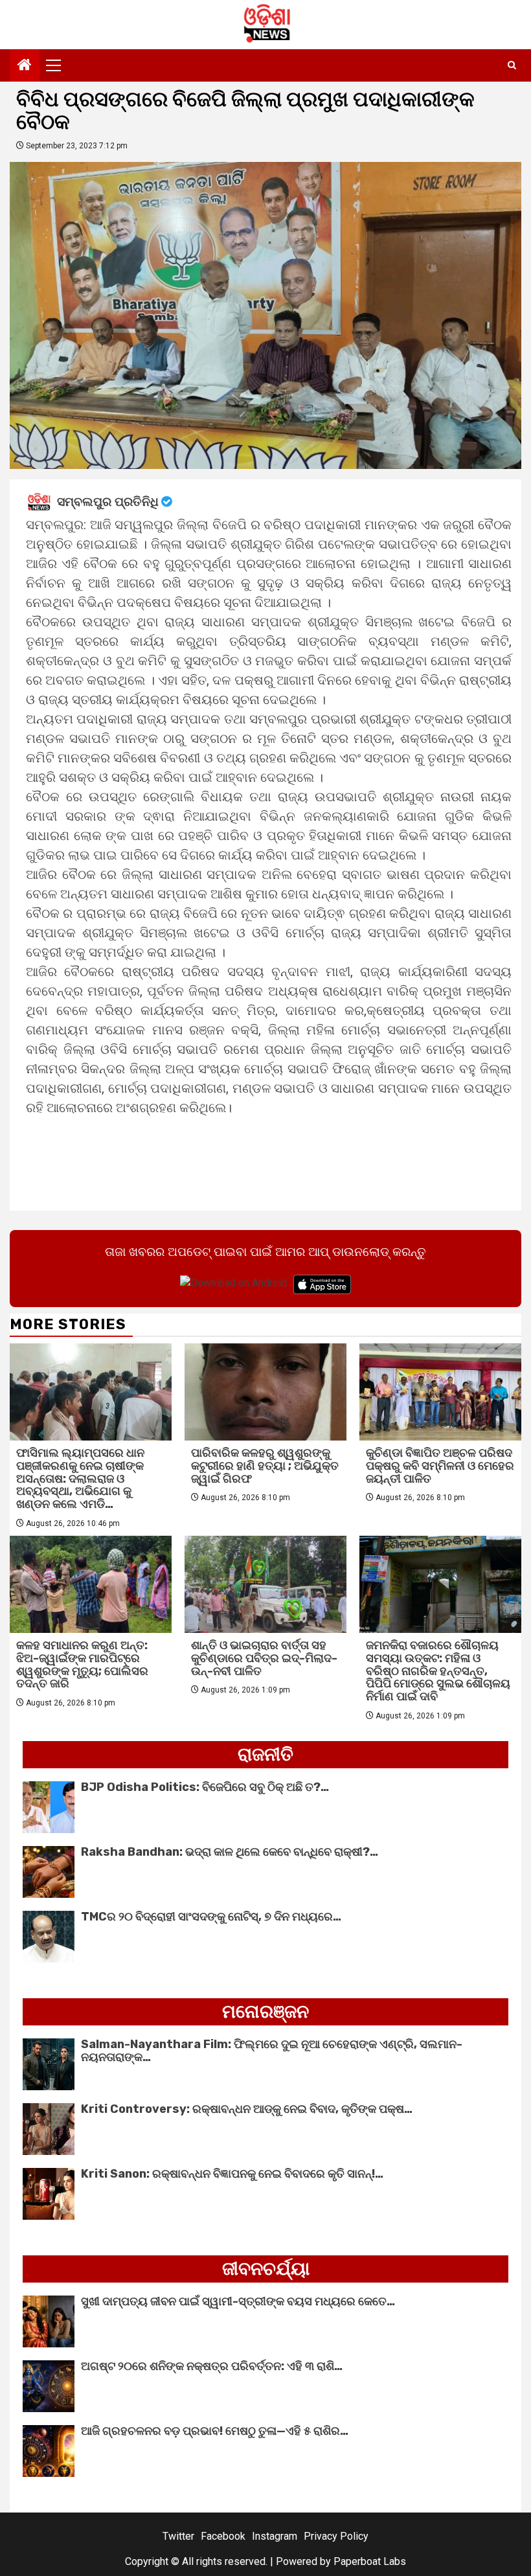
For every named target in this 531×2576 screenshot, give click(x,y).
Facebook (223, 2536)
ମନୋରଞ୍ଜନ (265, 2012)
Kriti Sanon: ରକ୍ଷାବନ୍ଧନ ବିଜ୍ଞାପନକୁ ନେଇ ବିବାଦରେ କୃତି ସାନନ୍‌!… (232, 2174)
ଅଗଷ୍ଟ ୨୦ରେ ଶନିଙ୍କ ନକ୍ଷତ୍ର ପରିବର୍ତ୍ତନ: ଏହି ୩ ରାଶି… (212, 2366)
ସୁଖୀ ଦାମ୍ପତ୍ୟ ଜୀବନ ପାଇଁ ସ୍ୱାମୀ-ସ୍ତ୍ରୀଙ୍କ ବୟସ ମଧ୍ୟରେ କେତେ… (238, 2301)
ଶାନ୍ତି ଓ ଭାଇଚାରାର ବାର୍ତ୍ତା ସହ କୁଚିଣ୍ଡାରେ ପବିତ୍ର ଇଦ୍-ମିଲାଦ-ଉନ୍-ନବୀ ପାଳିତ (264, 1658)
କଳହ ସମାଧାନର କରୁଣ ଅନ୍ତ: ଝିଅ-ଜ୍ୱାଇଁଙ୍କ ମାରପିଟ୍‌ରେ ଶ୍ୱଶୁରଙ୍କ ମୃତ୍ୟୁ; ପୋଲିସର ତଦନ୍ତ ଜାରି (82, 1664)
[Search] (512, 65)
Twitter (178, 2536)
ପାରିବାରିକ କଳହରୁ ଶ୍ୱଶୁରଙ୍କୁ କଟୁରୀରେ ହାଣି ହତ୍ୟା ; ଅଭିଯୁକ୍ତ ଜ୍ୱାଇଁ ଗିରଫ (265, 1466)
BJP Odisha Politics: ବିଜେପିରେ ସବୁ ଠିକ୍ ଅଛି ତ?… (205, 1787)
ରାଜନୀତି (265, 1754)
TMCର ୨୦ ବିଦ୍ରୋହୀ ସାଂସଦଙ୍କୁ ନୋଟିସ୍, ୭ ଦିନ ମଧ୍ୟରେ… (211, 1917)
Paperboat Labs (370, 2561)
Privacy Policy (336, 2536)
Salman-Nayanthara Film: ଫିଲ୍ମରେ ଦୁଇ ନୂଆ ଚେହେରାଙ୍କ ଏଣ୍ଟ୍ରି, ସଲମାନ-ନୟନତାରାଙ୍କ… (272, 2051)
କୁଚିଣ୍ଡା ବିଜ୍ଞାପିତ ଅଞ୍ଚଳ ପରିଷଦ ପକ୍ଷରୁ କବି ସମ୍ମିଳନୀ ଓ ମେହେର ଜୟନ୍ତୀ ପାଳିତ (440, 1466)
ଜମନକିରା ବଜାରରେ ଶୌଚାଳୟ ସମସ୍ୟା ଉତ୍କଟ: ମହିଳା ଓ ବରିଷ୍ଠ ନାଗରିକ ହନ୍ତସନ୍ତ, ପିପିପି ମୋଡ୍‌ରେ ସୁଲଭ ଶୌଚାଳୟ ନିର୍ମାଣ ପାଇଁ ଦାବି (438, 1671)
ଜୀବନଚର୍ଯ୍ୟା (266, 2269)
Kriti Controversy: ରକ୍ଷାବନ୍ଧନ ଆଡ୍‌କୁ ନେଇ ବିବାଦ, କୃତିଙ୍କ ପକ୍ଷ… (247, 2109)
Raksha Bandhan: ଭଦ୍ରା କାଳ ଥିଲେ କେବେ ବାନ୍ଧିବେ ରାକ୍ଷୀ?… (230, 1852)
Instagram (275, 2536)
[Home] (25, 66)
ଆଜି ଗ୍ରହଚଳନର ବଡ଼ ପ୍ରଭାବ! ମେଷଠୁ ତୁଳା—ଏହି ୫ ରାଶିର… (215, 2431)
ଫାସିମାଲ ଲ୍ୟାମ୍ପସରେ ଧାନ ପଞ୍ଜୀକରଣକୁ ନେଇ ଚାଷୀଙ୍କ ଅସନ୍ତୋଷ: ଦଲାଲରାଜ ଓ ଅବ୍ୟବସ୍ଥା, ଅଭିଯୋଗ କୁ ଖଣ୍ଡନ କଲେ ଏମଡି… (80, 1478)
